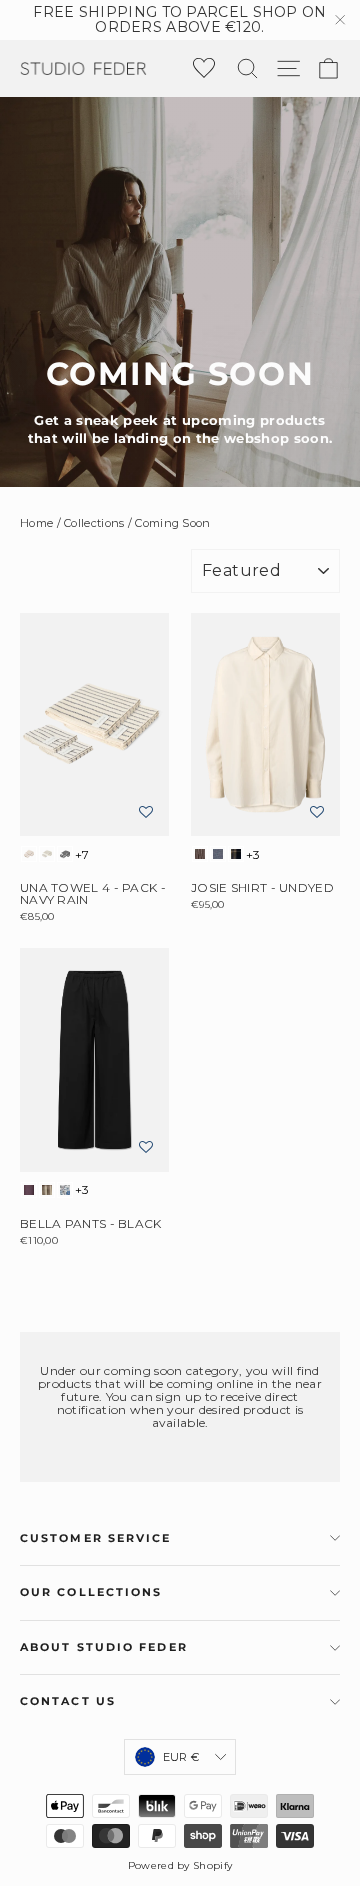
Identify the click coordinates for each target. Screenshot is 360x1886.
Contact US (68, 1701)
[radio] (29, 854)
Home (36, 523)
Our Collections (91, 1592)
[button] (146, 812)
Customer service (96, 1538)
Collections (94, 523)
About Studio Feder (104, 1647)
